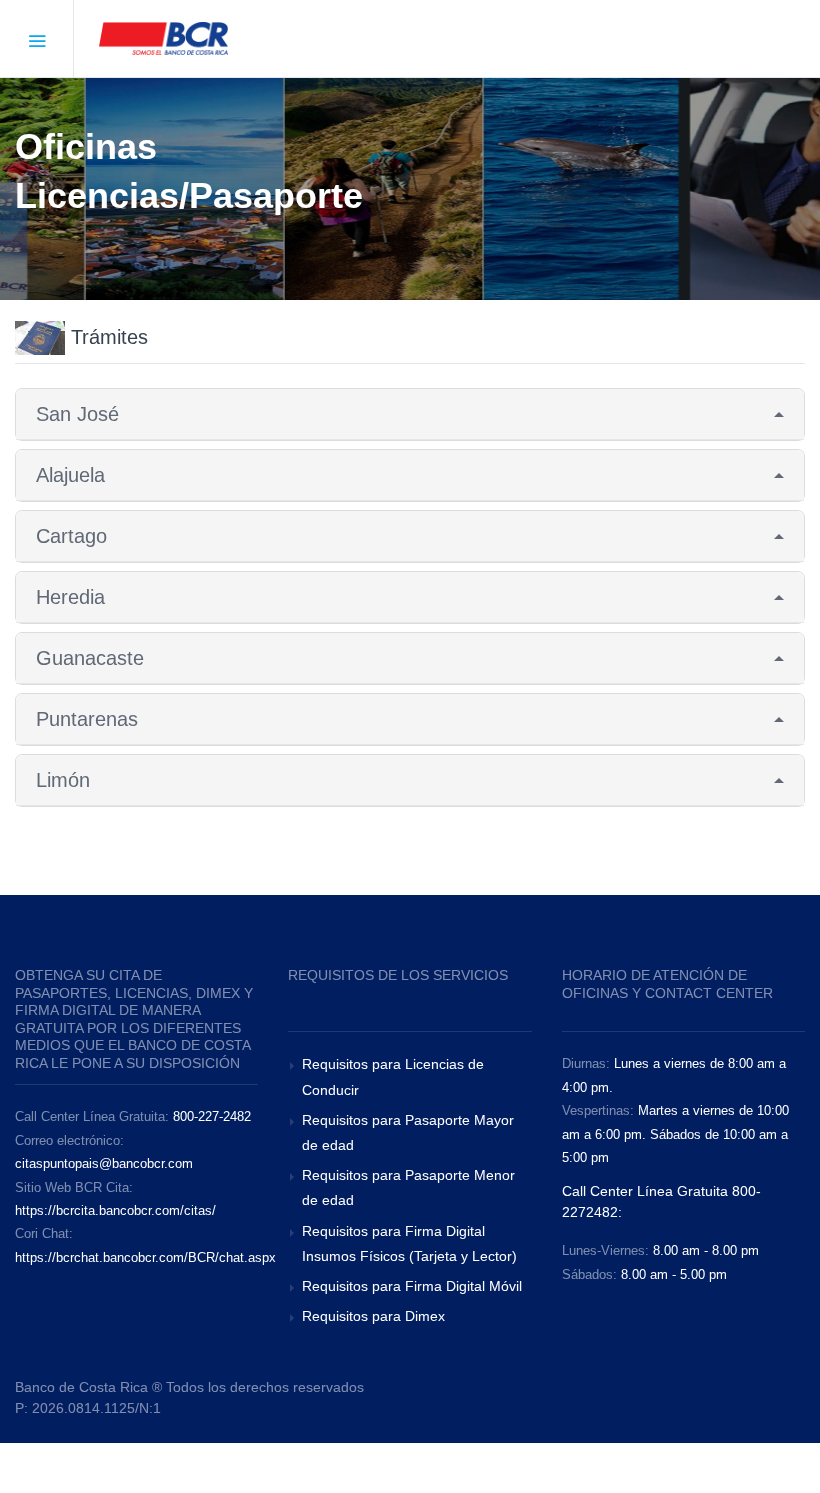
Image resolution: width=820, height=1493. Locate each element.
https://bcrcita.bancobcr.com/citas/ (115, 1210)
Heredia (70, 597)
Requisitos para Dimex (373, 1316)
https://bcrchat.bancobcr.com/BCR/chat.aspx (145, 1257)
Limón (63, 780)
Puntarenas (87, 719)
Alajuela (70, 475)
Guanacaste (90, 658)
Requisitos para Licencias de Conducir (393, 1076)
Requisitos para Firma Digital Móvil (412, 1286)
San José (77, 414)
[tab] (410, 414)
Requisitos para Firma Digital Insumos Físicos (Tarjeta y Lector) (409, 1243)
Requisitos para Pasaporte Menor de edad (408, 1187)
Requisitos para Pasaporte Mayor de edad (408, 1132)
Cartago (71, 536)
